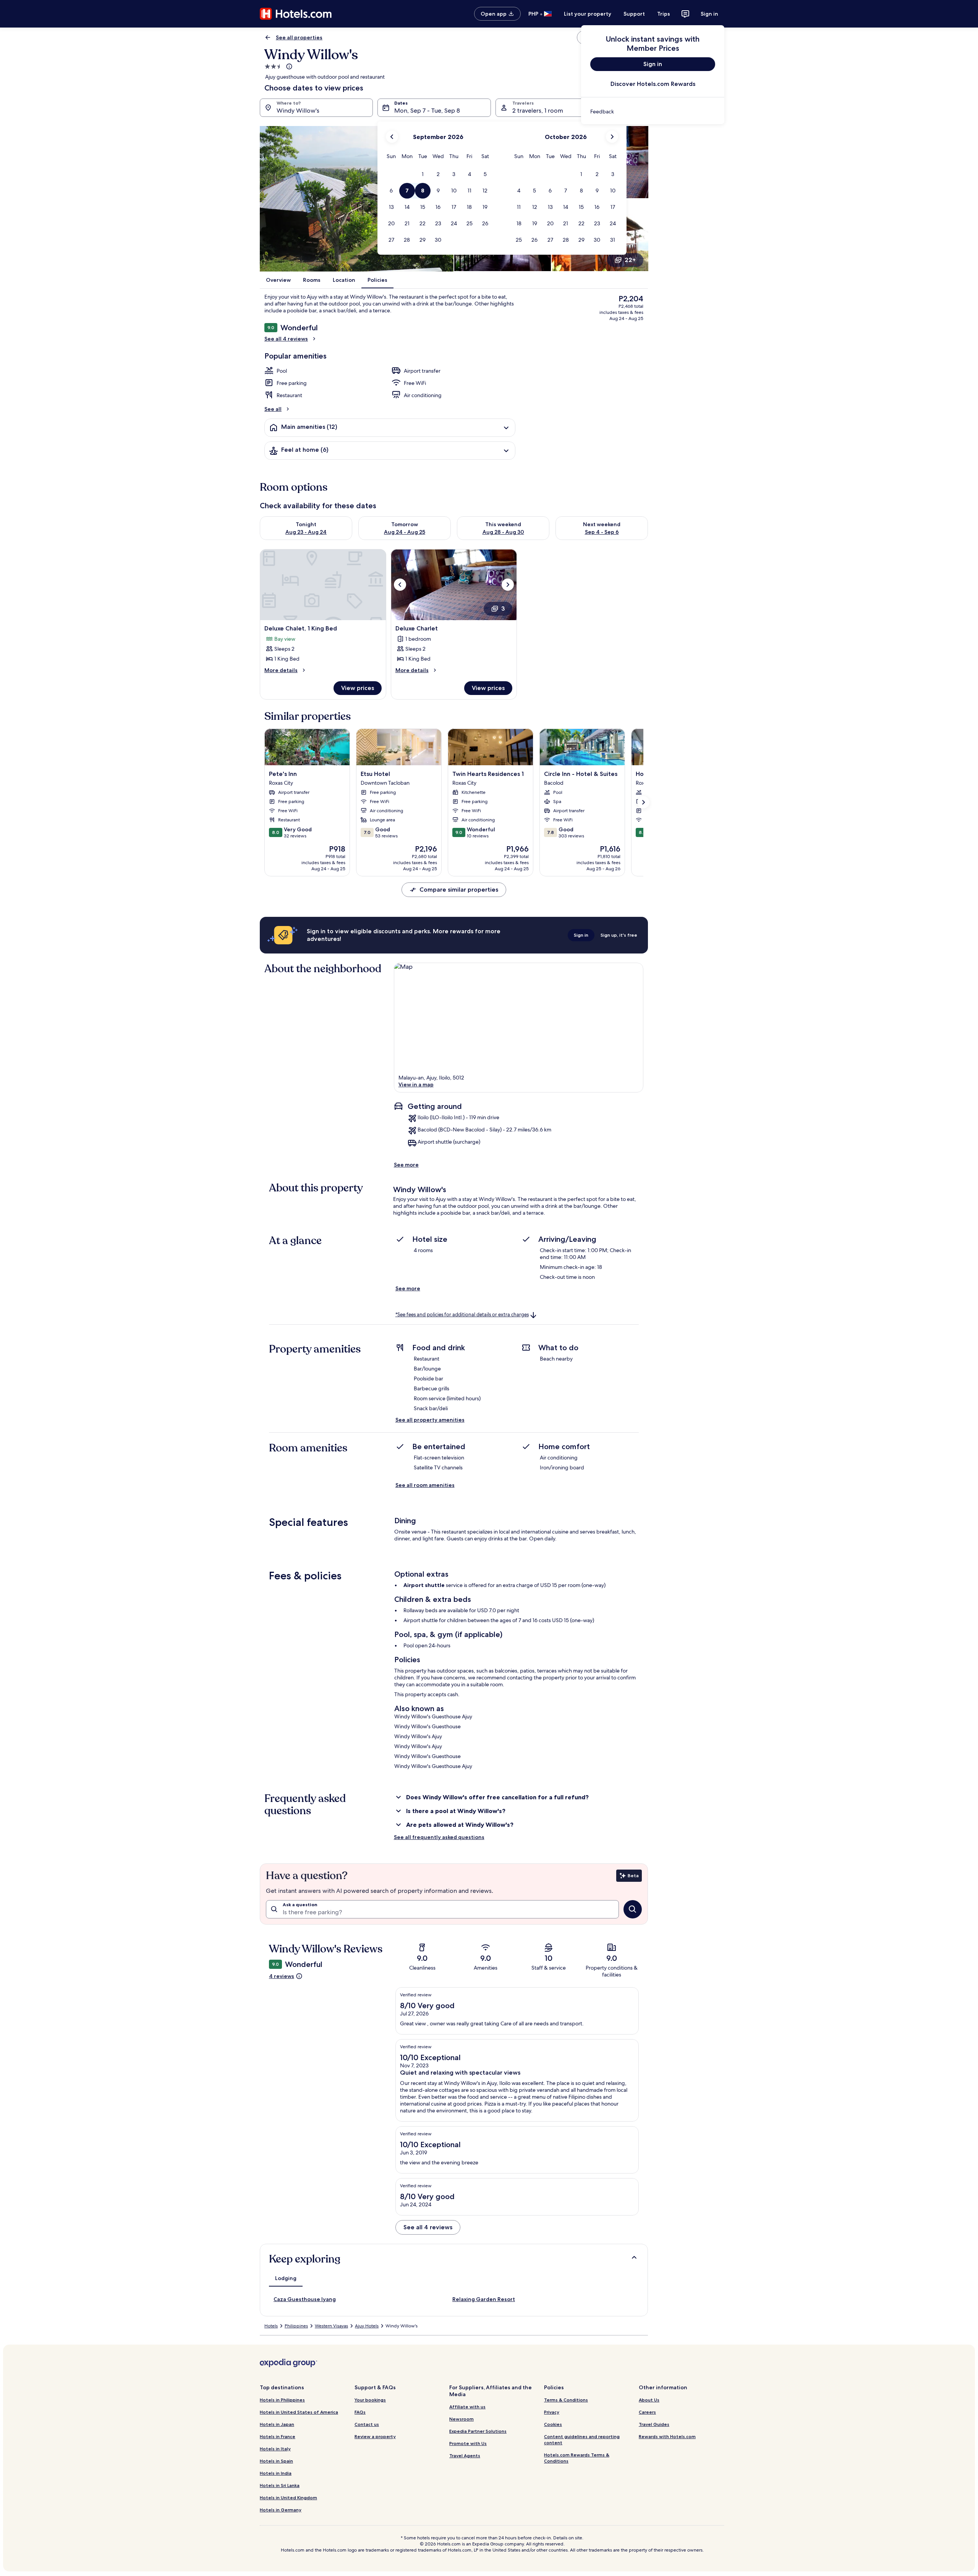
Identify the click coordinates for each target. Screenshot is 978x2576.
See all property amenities (430, 1420)
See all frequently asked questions (439, 1837)
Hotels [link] (271, 2326)
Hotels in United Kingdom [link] (288, 2498)
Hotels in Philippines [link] (282, 2400)
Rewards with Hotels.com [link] (667, 2436)
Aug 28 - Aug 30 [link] (503, 532)
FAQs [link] (360, 2412)
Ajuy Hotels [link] (367, 2326)
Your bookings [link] (370, 2400)
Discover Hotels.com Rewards (653, 84)
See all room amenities (425, 1485)
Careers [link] (647, 2412)
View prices (358, 688)
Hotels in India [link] (276, 2473)
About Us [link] (649, 2400)
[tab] (286, 2278)
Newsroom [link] (461, 2419)
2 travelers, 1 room (538, 111)
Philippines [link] (296, 2326)
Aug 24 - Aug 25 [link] (405, 532)
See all (273, 409)
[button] (423, 174)
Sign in (709, 14)
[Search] (633, 1909)
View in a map (416, 1084)
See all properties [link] (299, 37)
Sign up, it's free (619, 935)
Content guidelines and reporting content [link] (582, 2439)
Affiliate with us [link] (467, 2407)
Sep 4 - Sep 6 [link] (602, 532)
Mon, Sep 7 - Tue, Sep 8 (427, 111)
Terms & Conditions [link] (566, 2400)
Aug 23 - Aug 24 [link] (306, 532)
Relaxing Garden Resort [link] (484, 2299)
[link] (653, 112)
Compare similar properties (459, 890)
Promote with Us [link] (468, 2443)
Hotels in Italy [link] (275, 2449)
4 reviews (282, 1976)
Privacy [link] (552, 2412)
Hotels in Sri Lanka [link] (280, 2485)
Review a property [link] (375, 2436)
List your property (588, 14)
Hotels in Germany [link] (281, 2510)
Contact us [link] (367, 2424)
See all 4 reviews (286, 339)
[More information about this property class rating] (288, 66)
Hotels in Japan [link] (277, 2424)
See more (406, 1165)
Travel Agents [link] (465, 2456)
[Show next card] (643, 802)
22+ (630, 260)
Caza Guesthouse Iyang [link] (305, 2299)
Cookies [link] (553, 2424)
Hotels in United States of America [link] (299, 2412)
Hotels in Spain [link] (276, 2461)
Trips (664, 14)
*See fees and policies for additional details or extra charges (462, 1315)
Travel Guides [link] (654, 2424)
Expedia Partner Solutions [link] (478, 2431)
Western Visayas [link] (331, 2326)
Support (634, 14)
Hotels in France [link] (278, 2436)
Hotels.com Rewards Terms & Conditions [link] (577, 2458)
